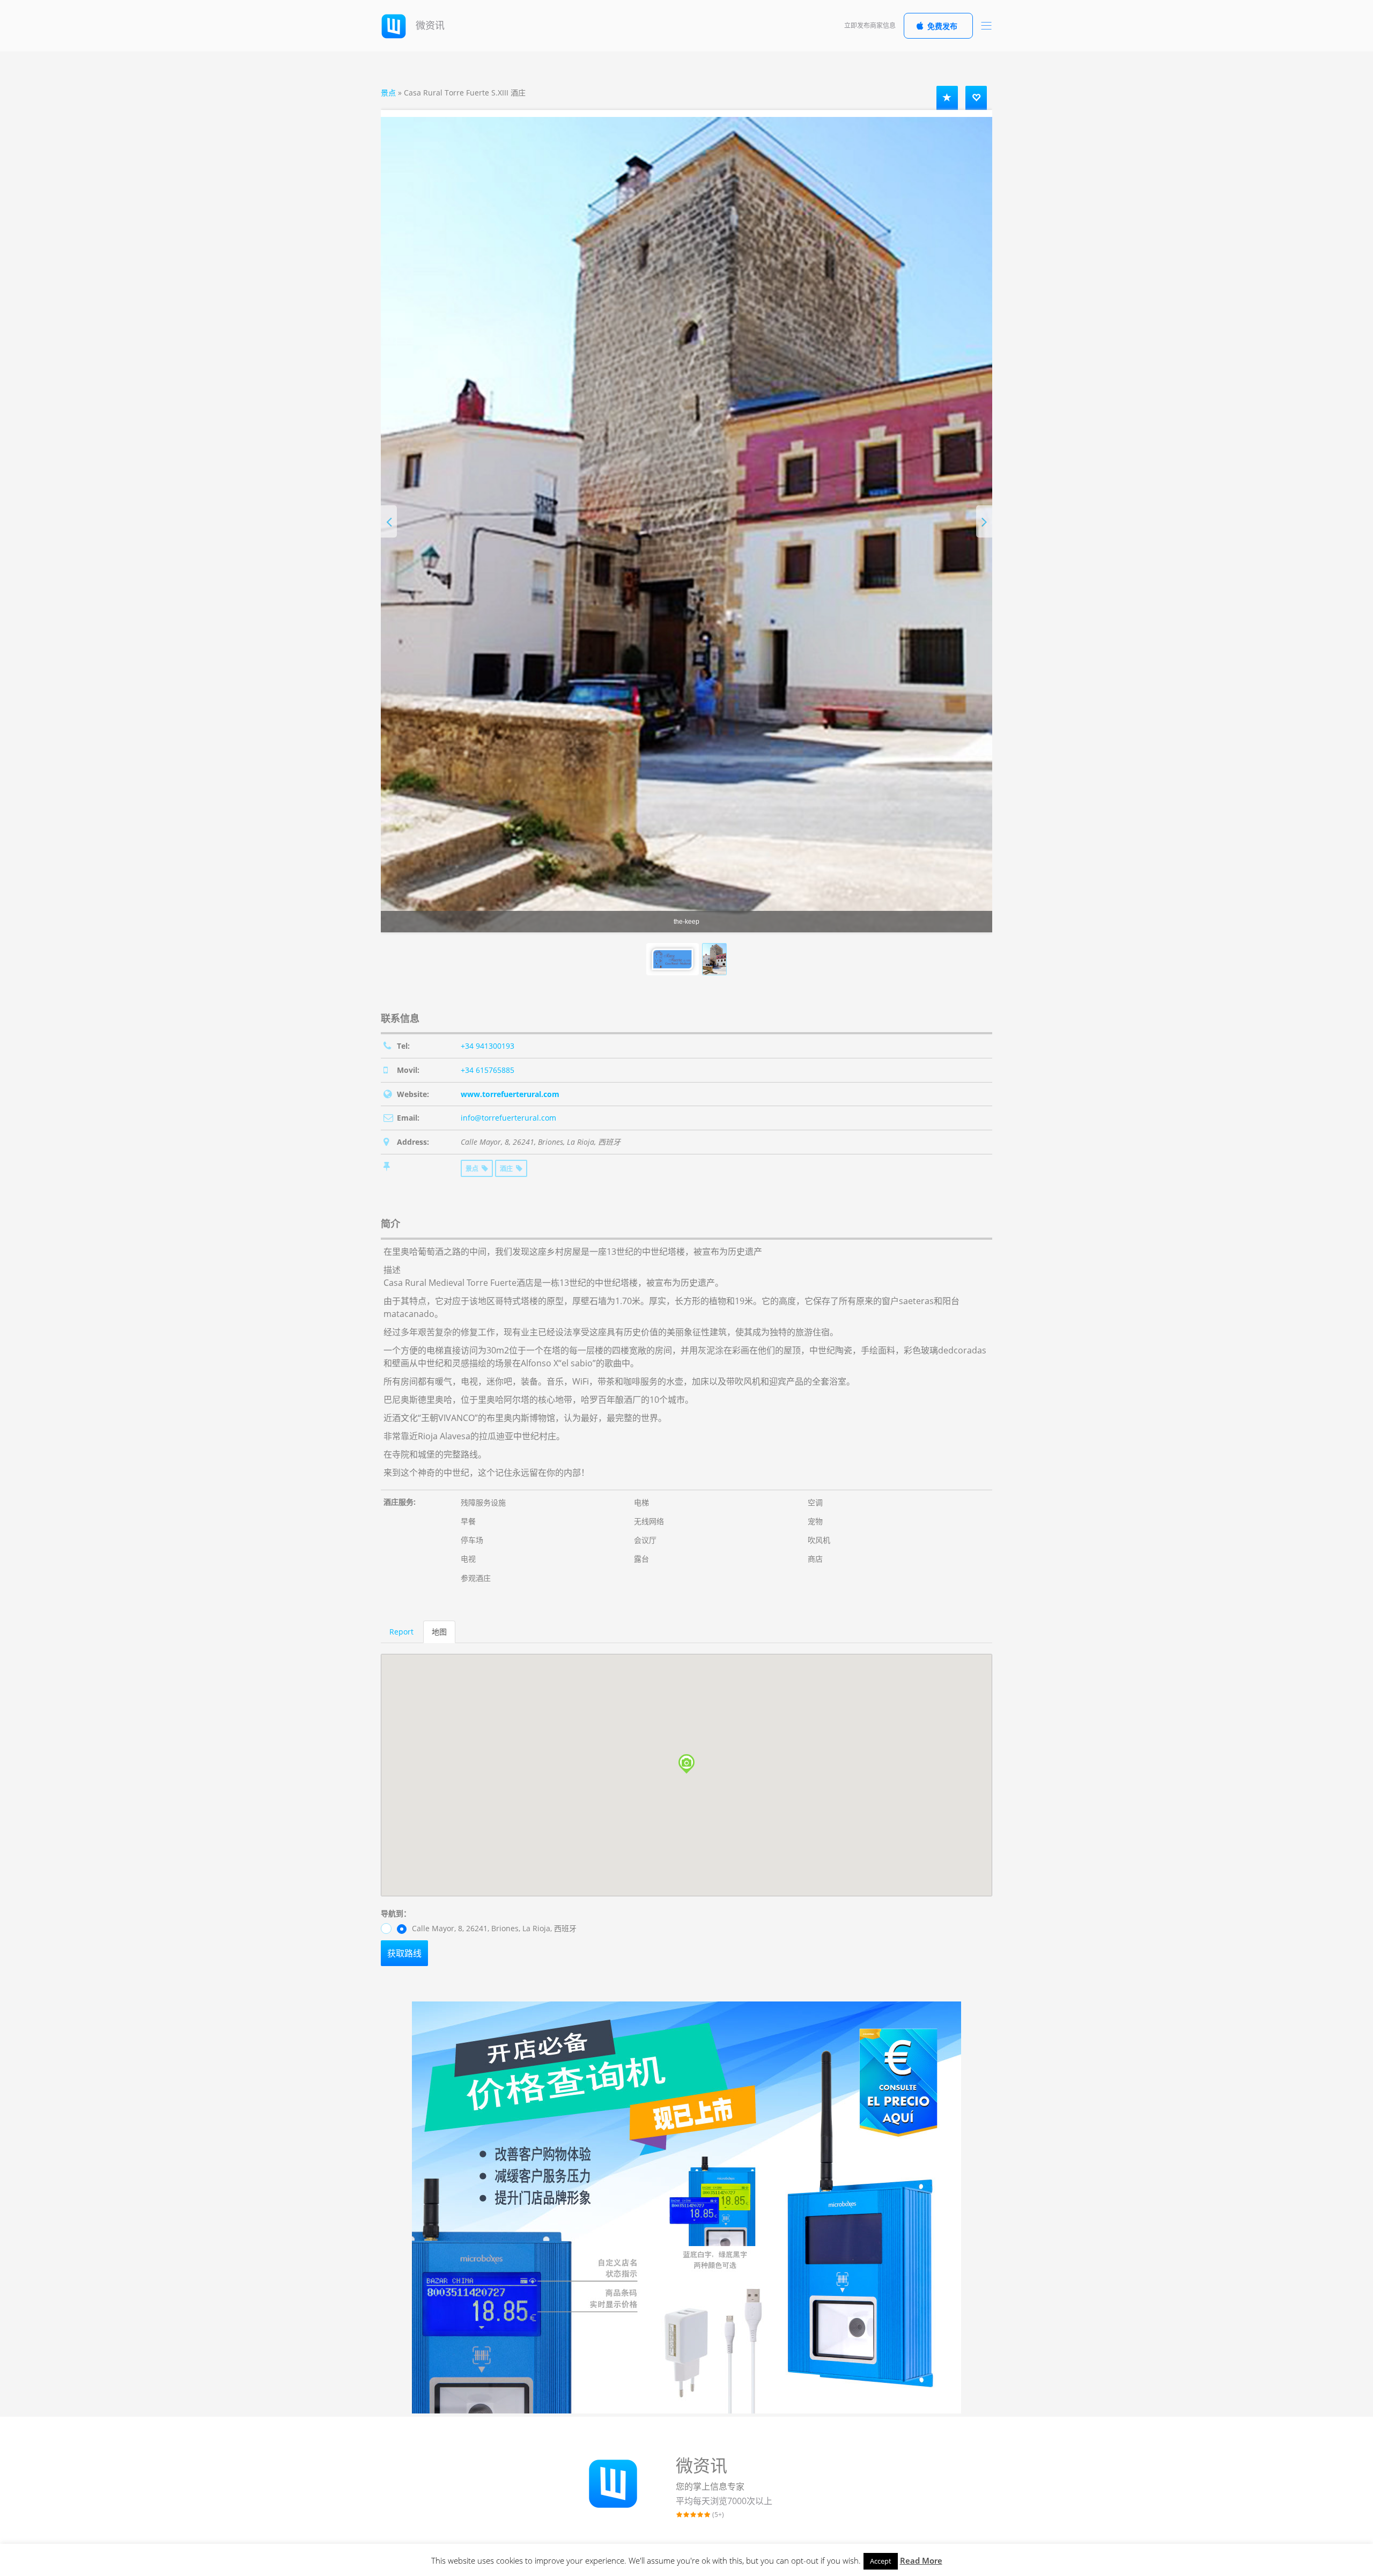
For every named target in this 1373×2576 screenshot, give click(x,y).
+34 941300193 (488, 1046)
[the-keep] (686, 525)
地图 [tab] (439, 1632)
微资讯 (429, 25)
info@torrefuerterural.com (508, 1118)
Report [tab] (401, 1632)
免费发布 (942, 26)
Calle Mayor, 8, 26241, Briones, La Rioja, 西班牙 (493, 1928)
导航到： (396, 1913)
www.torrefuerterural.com (510, 1094)
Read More (921, 2560)
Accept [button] (881, 2561)
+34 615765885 (488, 1070)
